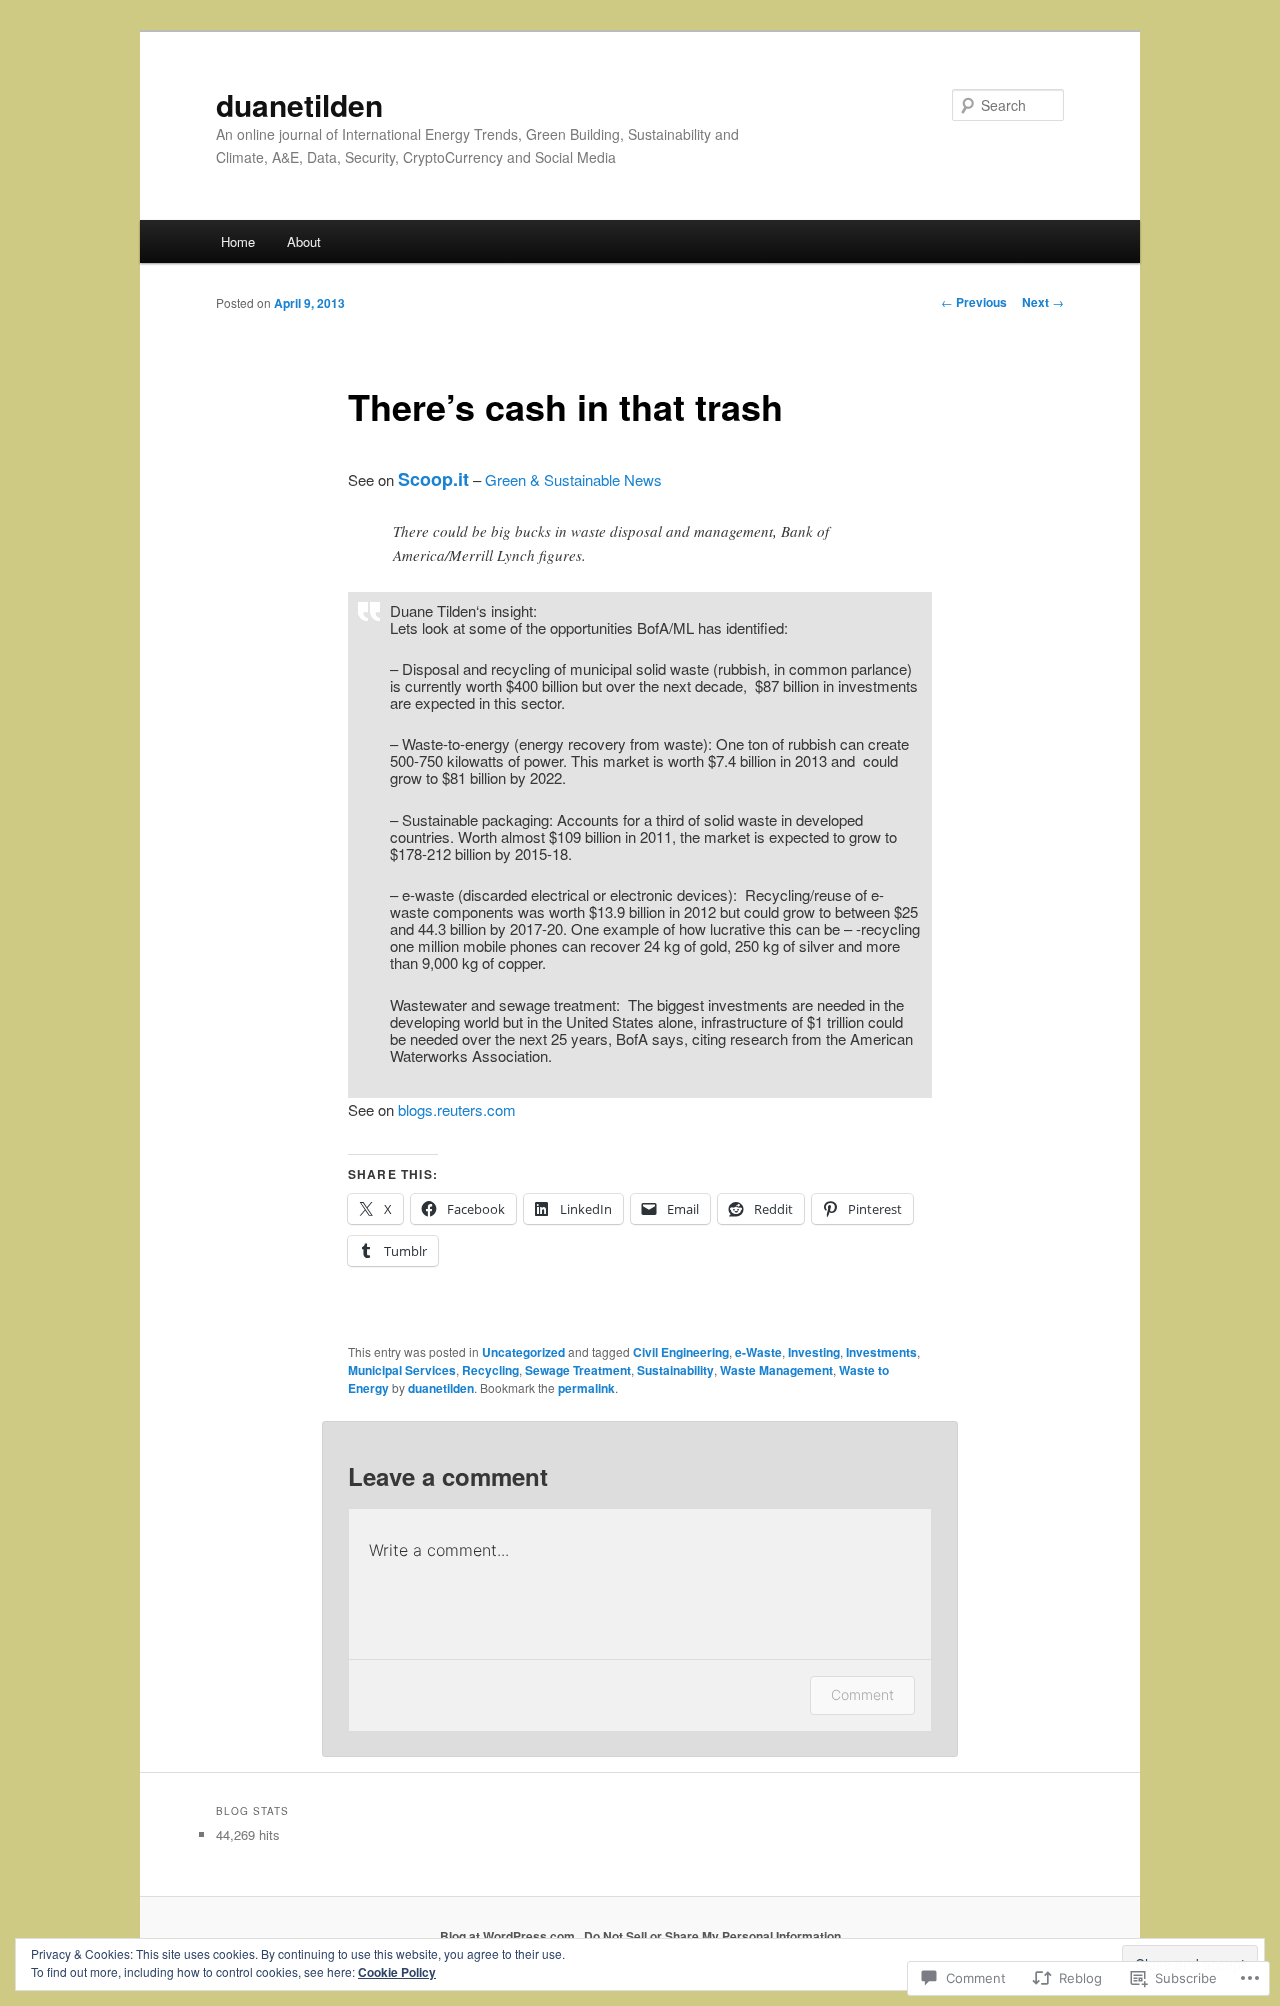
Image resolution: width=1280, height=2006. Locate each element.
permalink (586, 1388)
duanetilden (299, 104)
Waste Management (776, 1370)
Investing (814, 1352)
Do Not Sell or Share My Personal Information (712, 1936)
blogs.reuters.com (457, 1109)
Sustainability (675, 1370)
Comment (862, 1694)
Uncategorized (523, 1352)
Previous (974, 302)
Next (1043, 302)
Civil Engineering (681, 1352)
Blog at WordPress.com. (509, 1936)
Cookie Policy (397, 1972)
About (304, 241)
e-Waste (758, 1352)
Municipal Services (402, 1370)
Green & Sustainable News (573, 479)
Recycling (490, 1370)
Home (238, 241)
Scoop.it (433, 479)
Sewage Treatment (578, 1370)
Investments (881, 1352)
